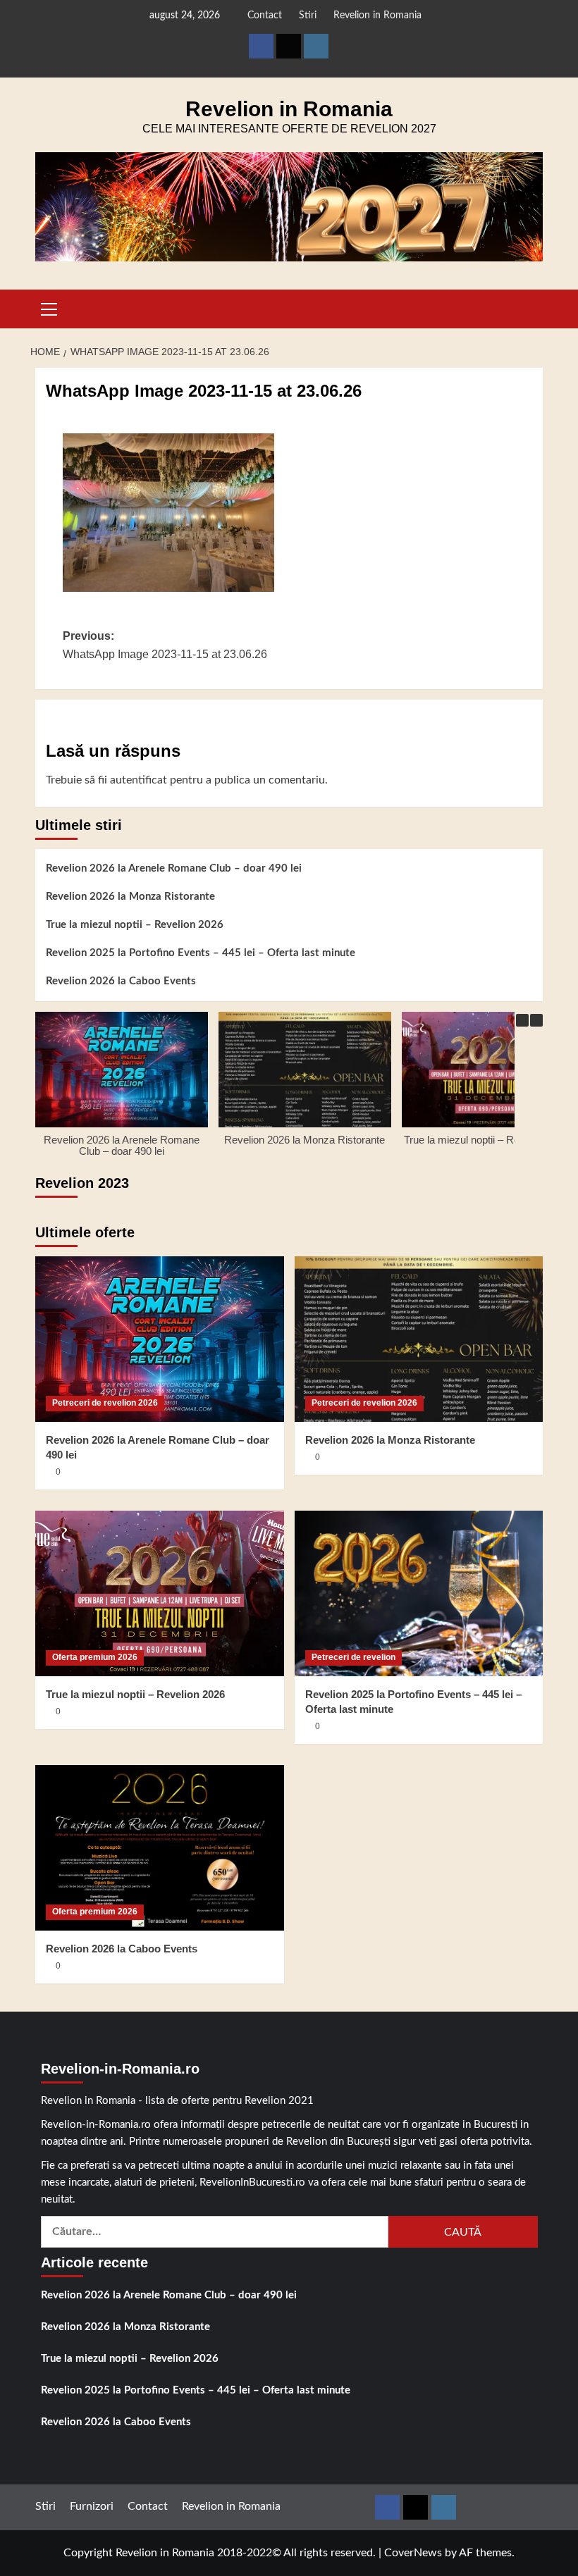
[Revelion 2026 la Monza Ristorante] (419, 1339)
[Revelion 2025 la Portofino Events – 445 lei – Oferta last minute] (419, 1593)
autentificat (139, 780)
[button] (49, 307)
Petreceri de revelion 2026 (105, 1403)
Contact (265, 16)
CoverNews (413, 2553)
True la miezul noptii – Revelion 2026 (135, 925)
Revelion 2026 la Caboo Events (121, 981)
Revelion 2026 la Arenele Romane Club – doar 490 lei (174, 868)
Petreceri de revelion (353, 1657)
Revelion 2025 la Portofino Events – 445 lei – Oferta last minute (201, 953)
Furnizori (92, 2506)
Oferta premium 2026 (95, 1657)
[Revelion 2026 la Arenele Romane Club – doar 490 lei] (160, 1339)
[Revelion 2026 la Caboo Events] (160, 1848)
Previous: (165, 645)
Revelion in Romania (377, 16)
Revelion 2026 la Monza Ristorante (130, 897)
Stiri (308, 16)
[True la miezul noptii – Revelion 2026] (160, 1593)
